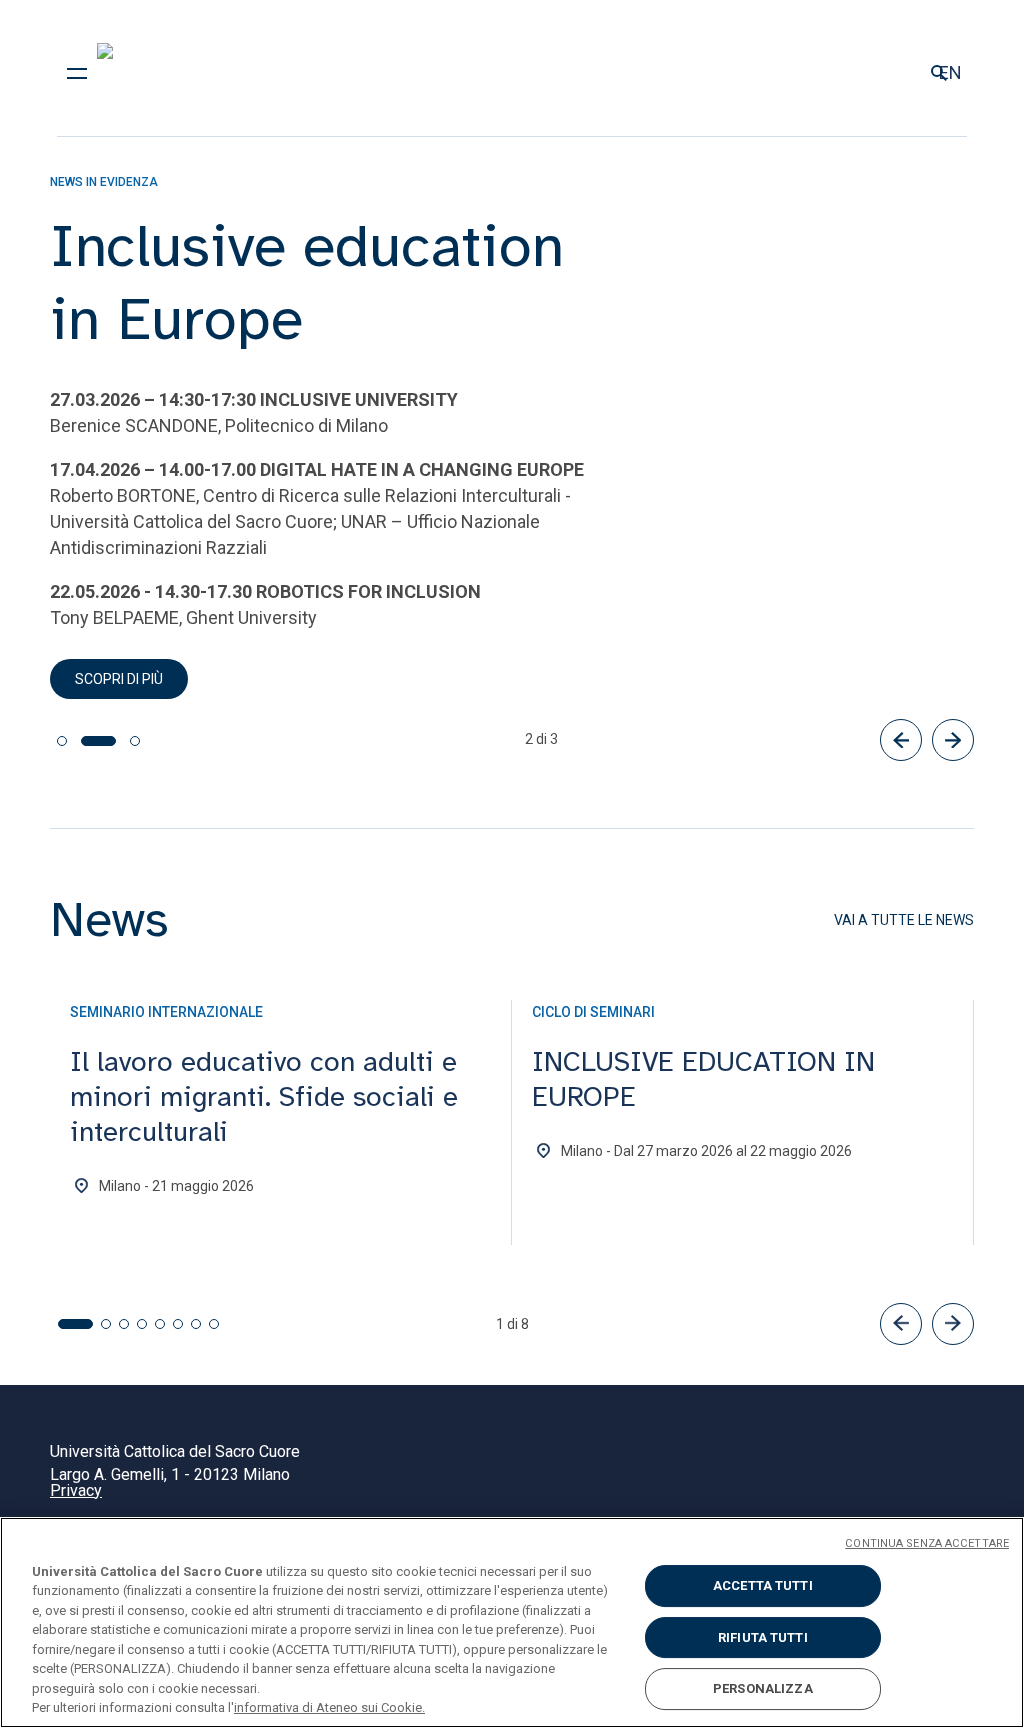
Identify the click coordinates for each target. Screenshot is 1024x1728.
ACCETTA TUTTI (763, 1585)
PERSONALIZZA (763, 1688)
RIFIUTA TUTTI (763, 1637)
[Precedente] (901, 740)
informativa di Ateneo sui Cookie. (329, 1707)
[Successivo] (953, 740)
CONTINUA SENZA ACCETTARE (927, 1543)
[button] (901, 1324)
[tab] (62, 741)
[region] (512, 1622)
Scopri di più (119, 679)
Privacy (76, 1490)
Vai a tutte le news (904, 920)
